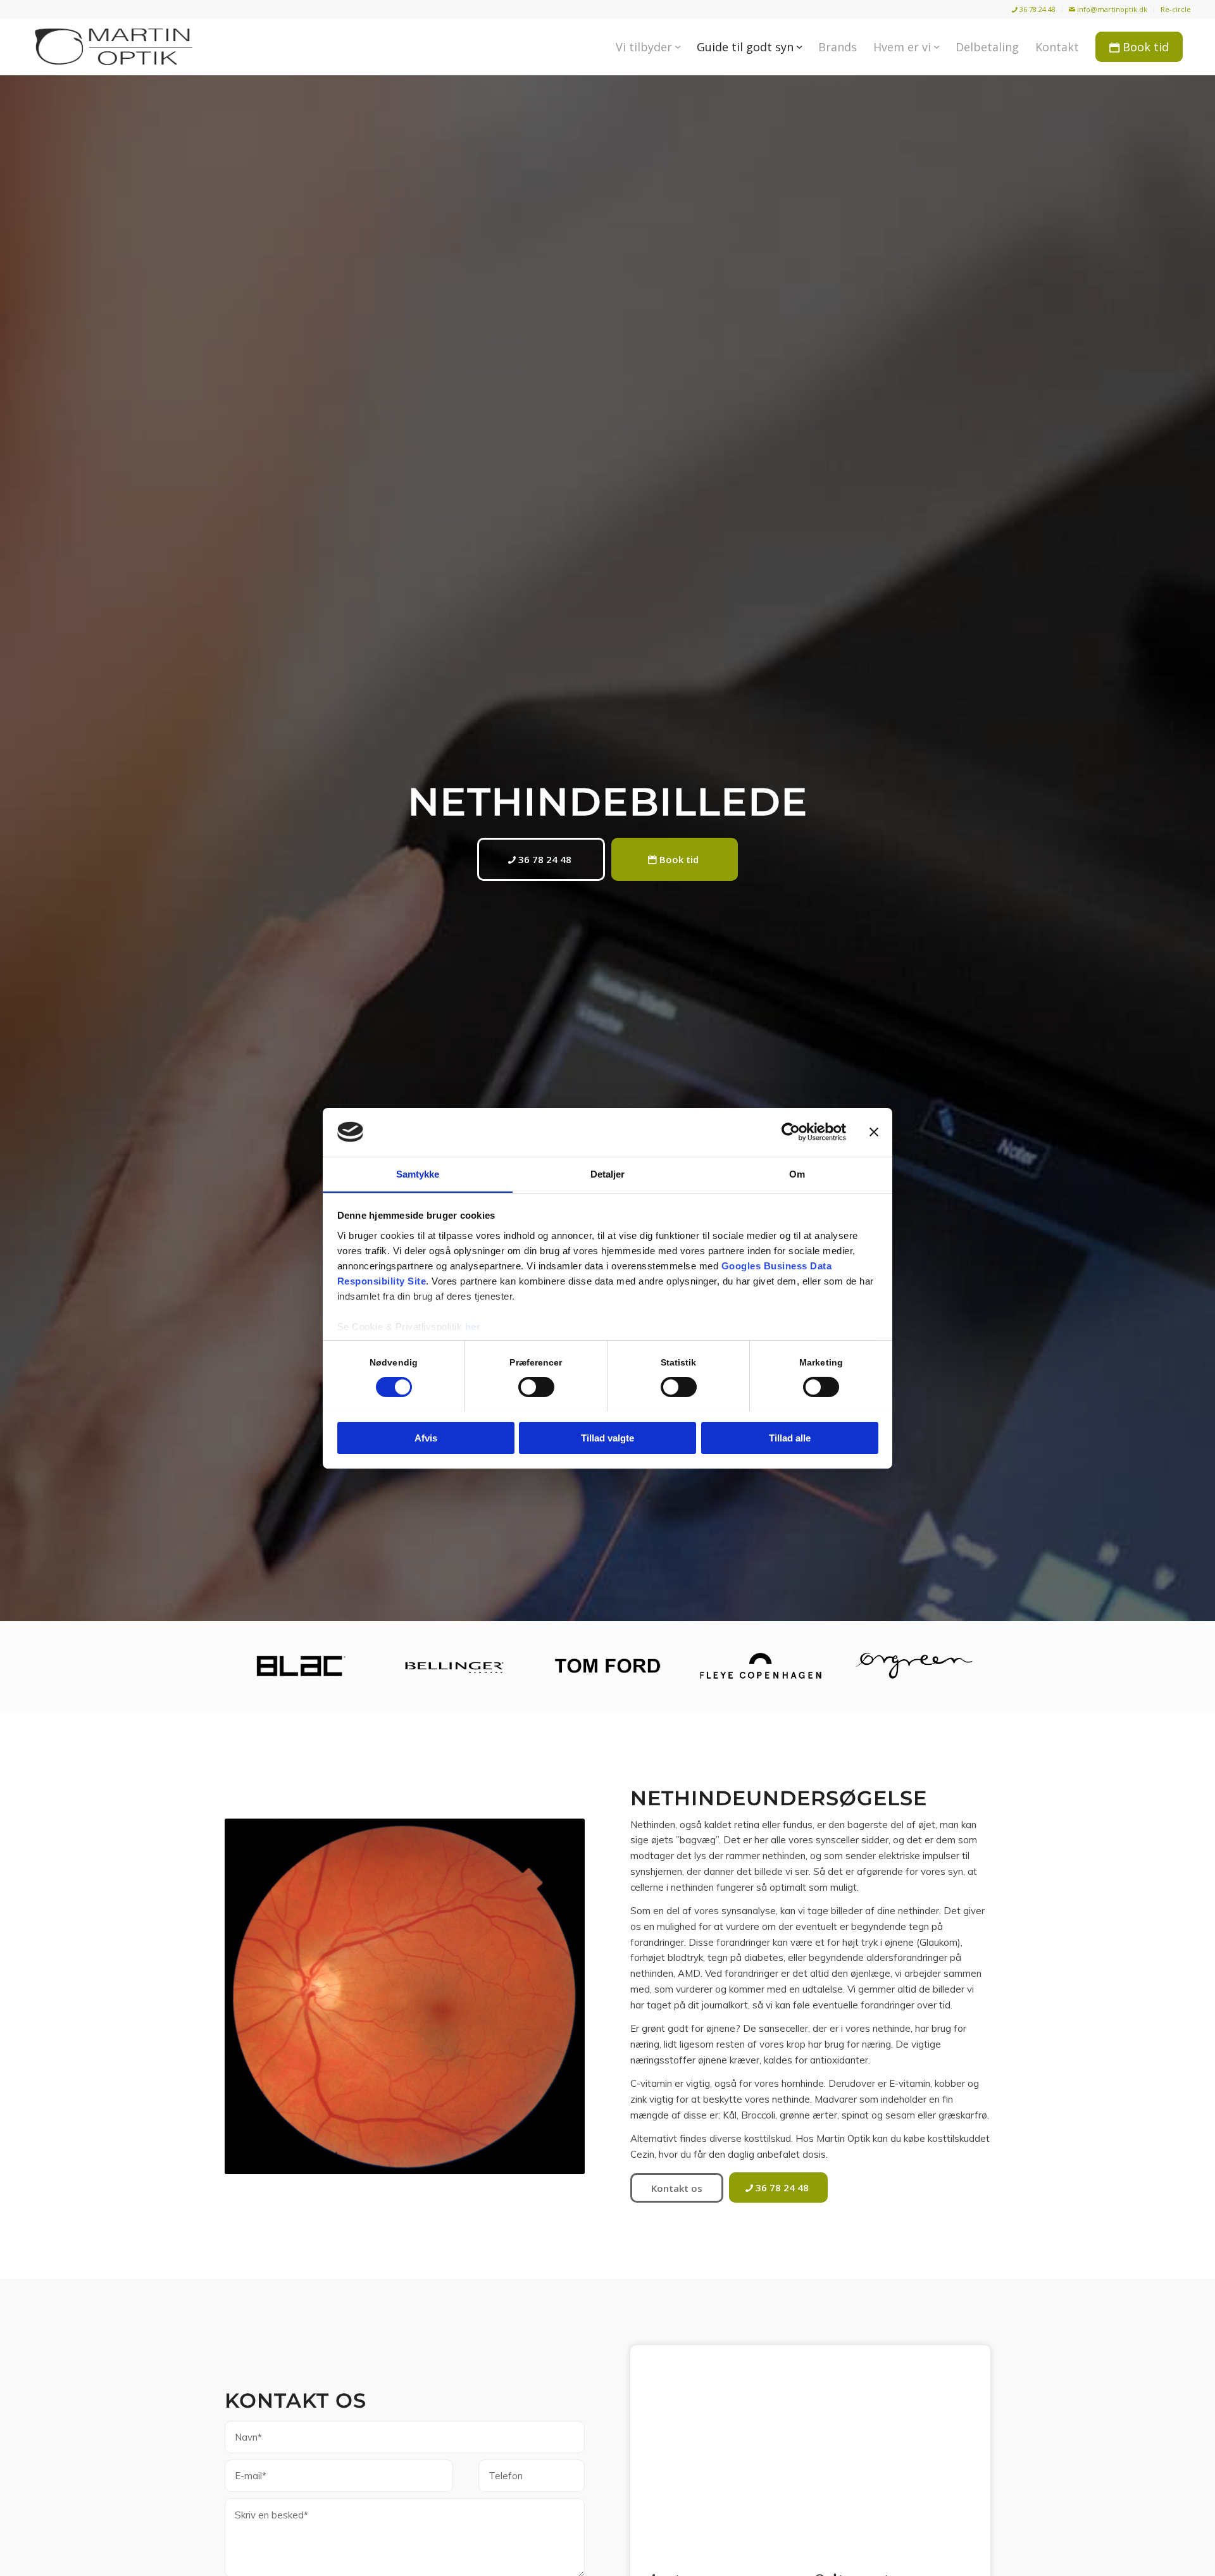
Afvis (426, 1437)
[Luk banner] (874, 1132)
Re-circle (1176, 9)
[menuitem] (1034, 10)
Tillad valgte (607, 1437)
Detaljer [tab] (608, 1173)
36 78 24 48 (1037, 9)
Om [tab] (797, 1173)
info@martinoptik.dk (1111, 9)
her (473, 1326)
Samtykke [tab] (418, 1173)
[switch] (536, 1387)
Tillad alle (790, 1437)
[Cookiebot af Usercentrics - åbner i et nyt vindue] (791, 1132)
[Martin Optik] (114, 47)
